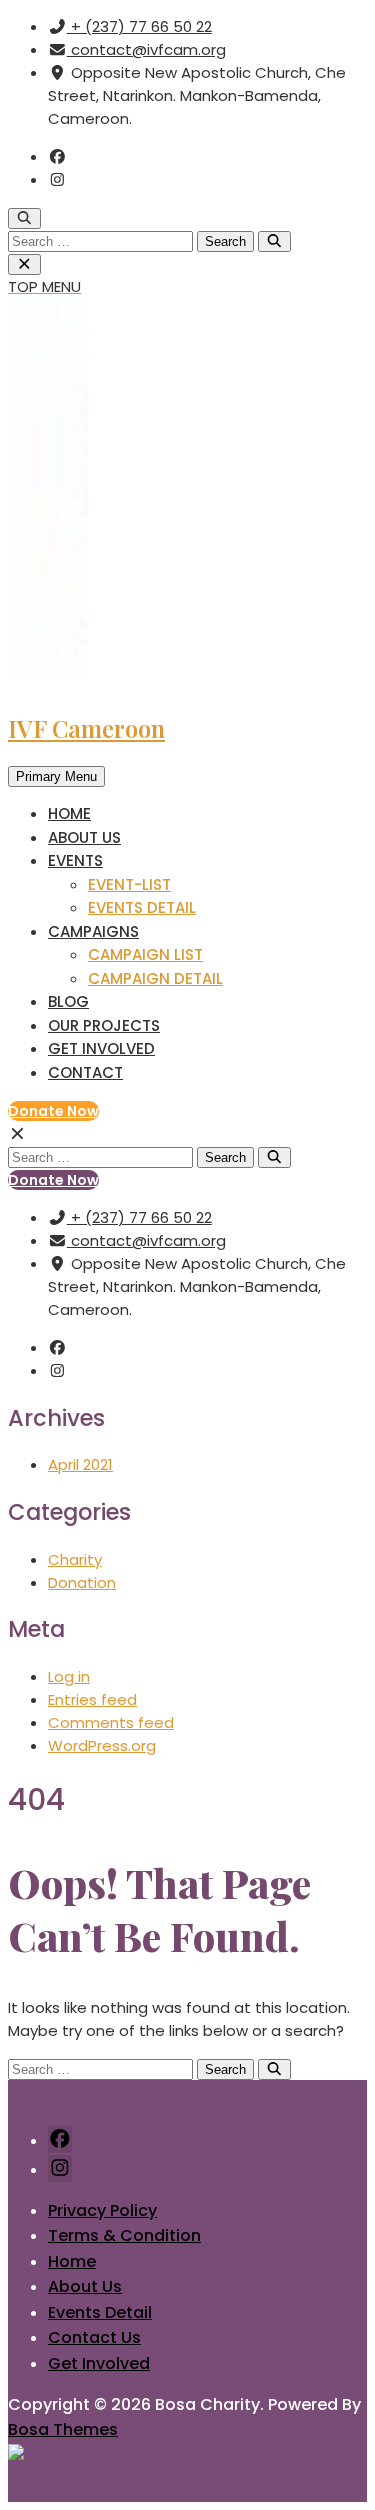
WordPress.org (102, 1745)
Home (69, 813)
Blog (68, 1001)
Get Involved (101, 1048)
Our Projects (104, 1025)
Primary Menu (56, 776)
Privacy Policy (102, 2210)
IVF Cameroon (86, 728)
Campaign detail (155, 978)
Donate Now (53, 1111)
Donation (82, 1582)
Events (75, 860)
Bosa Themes (63, 2429)
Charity (75, 1559)
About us (84, 837)
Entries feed (92, 1699)
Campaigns (93, 931)
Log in (69, 1676)
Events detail (142, 907)
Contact (85, 1072)
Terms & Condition (124, 2235)
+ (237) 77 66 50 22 (139, 26)
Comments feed (111, 1722)
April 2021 (80, 1464)
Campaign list (145, 954)
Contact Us (94, 2337)
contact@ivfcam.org (146, 49)
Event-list (129, 884)
